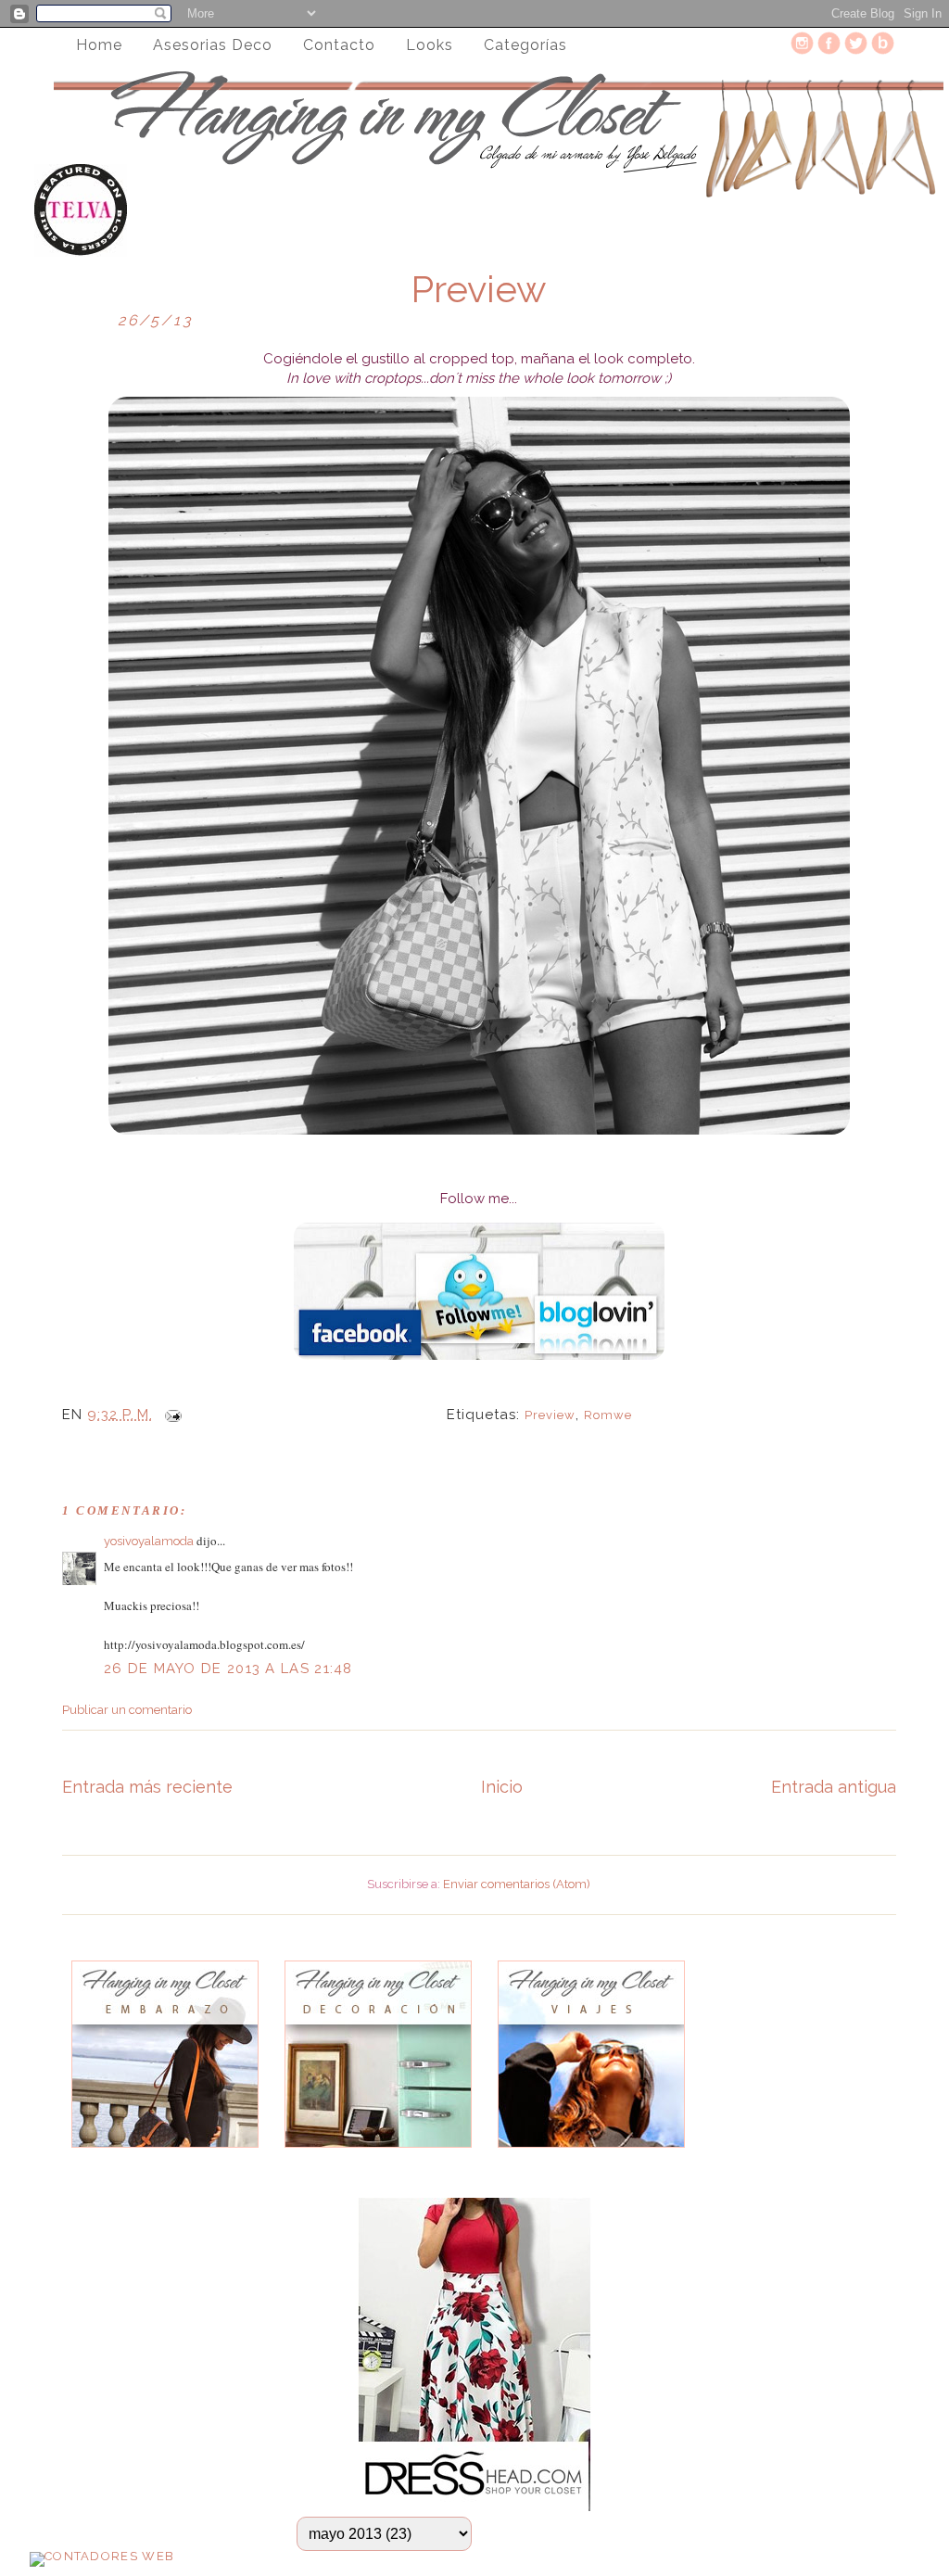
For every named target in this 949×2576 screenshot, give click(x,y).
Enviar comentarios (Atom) (517, 1884)
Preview (479, 289)
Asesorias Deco (213, 45)
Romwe (608, 1415)
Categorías (525, 45)
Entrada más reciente (147, 1787)
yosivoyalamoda (149, 1541)
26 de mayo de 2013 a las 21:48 (228, 1669)
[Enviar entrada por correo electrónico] (170, 1415)
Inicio (502, 1787)
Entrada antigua (834, 1787)
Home (99, 45)
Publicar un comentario (127, 1710)
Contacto (339, 45)
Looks (430, 45)
